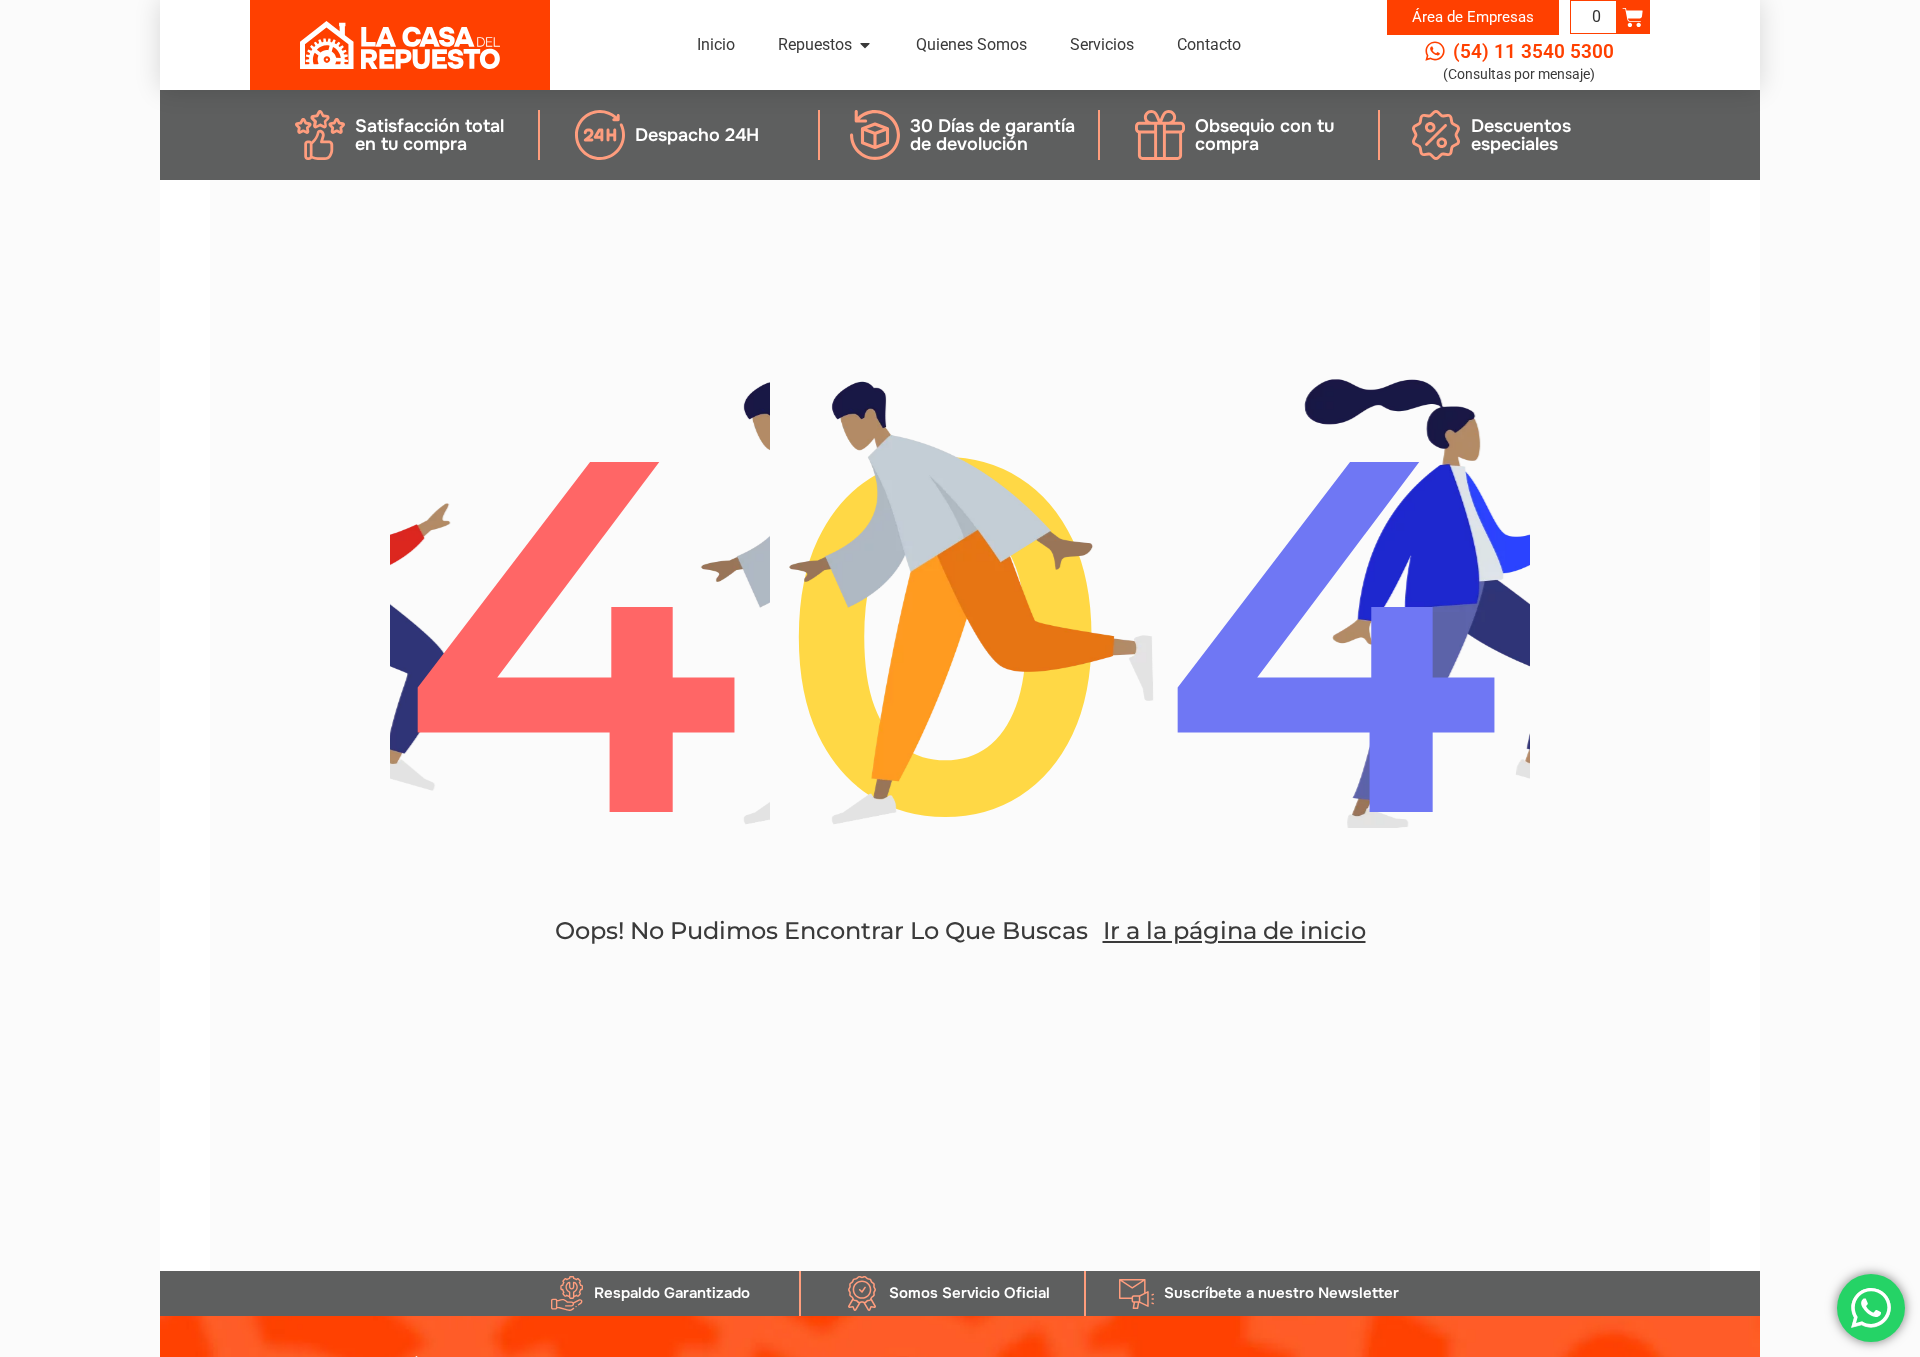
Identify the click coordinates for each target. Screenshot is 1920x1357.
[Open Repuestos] (865, 45)
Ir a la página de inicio (1234, 930)
